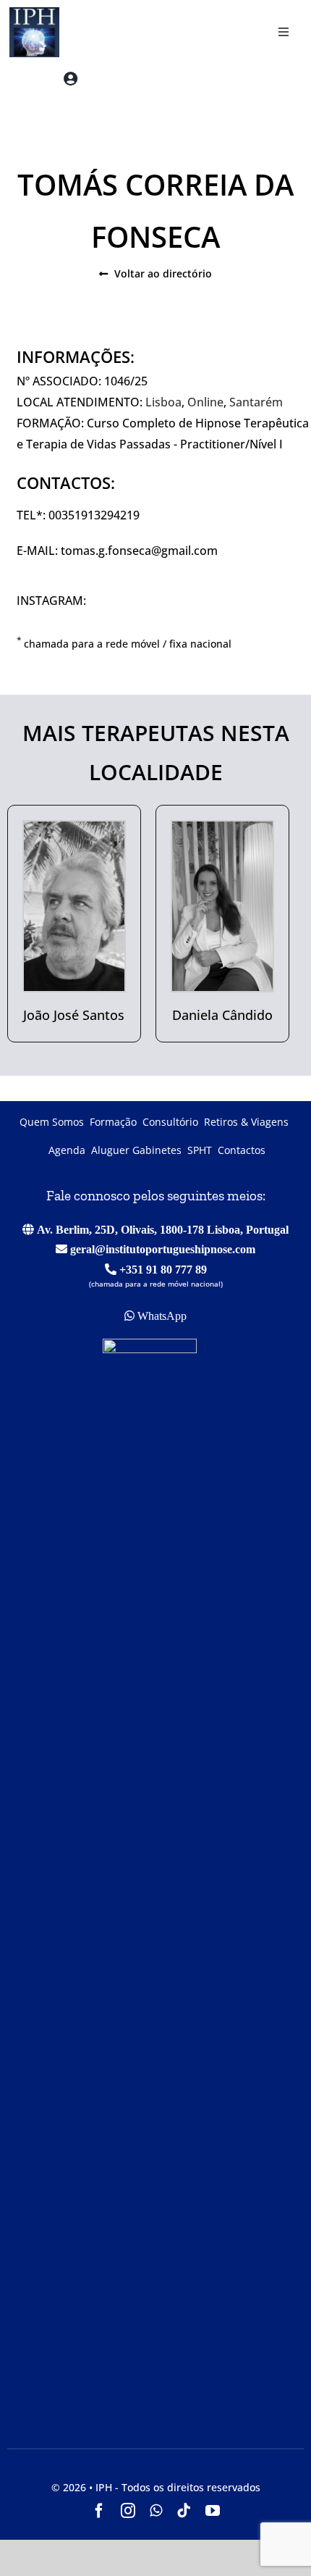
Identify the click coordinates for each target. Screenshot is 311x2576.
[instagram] (128, 2511)
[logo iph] (30, 13)
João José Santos (74, 1015)
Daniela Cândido (222, 1015)
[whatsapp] (156, 2511)
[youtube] (213, 2511)
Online (205, 402)
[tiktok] (184, 2511)
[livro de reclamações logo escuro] (150, 1345)
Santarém (256, 402)
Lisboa (163, 402)
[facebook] (99, 2511)
